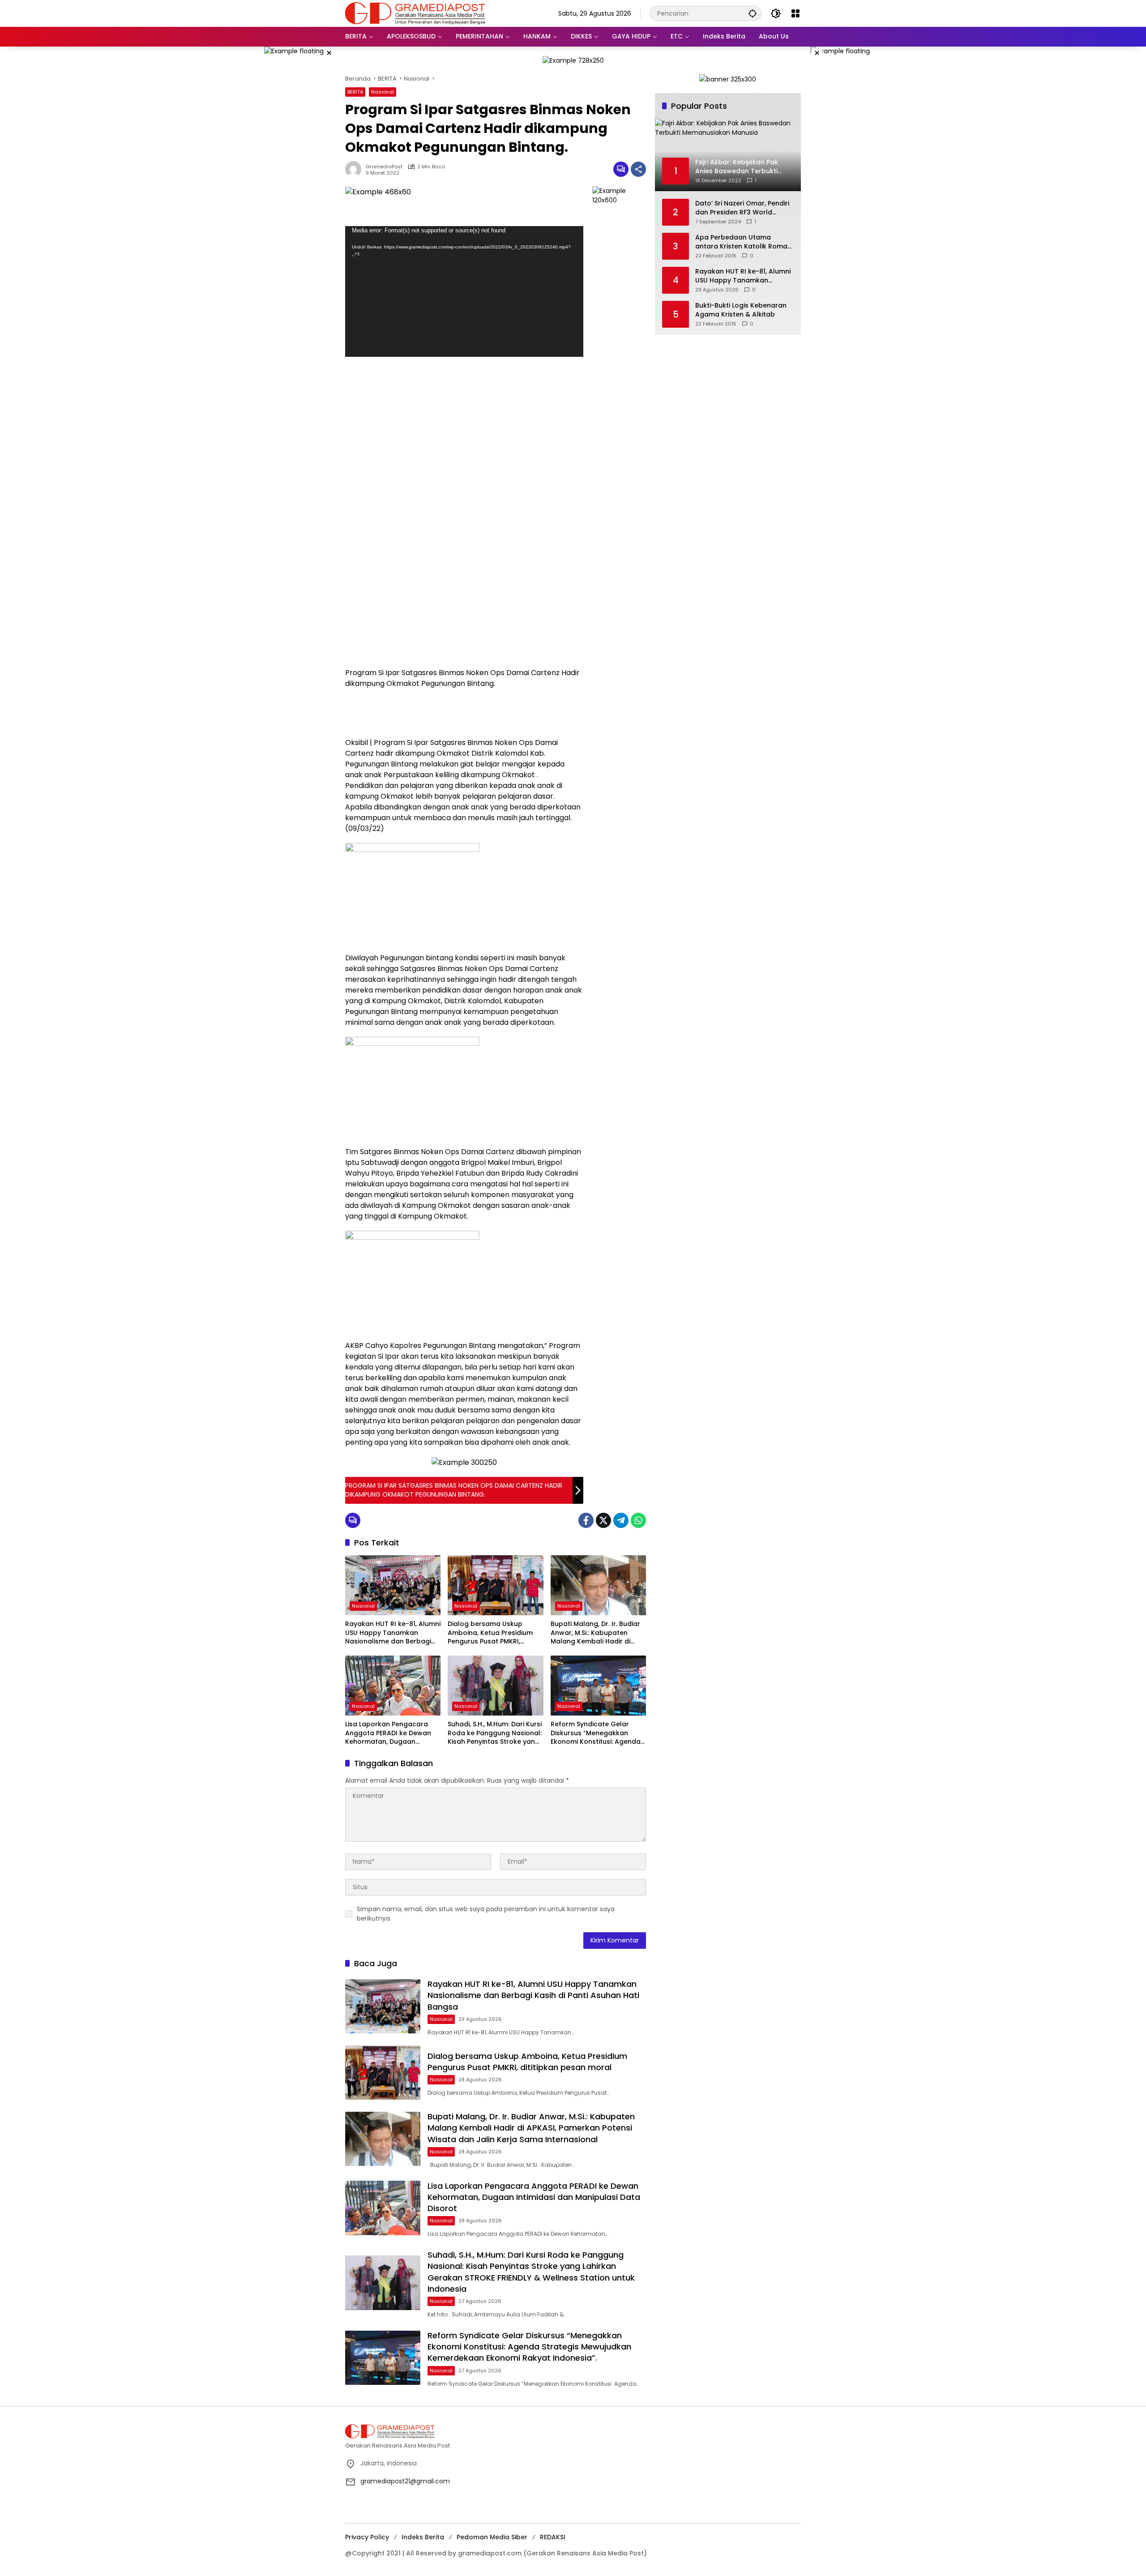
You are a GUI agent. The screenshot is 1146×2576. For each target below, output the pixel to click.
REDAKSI (553, 2537)
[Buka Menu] (795, 13)
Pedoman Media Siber (492, 2537)
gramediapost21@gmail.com (405, 2481)
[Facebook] (586, 1520)
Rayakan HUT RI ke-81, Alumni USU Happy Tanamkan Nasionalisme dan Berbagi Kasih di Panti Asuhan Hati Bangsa (393, 1633)
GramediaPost (384, 167)
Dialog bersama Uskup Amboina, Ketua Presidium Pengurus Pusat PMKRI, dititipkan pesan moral (490, 1633)
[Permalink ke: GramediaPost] (355, 169)
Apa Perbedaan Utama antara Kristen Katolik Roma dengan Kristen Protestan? (741, 242)
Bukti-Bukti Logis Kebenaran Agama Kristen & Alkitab (741, 310)
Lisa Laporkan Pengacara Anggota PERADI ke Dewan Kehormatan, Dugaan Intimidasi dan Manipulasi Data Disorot (388, 1733)
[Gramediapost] (415, 13)
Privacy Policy (367, 2537)
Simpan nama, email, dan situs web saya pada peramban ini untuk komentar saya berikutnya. (486, 1914)
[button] (753, 13)
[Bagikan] (638, 169)
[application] (464, 292)
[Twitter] (603, 1520)
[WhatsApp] (638, 1520)
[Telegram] (621, 1520)
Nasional (383, 92)
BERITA (355, 92)
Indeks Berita (423, 2537)
